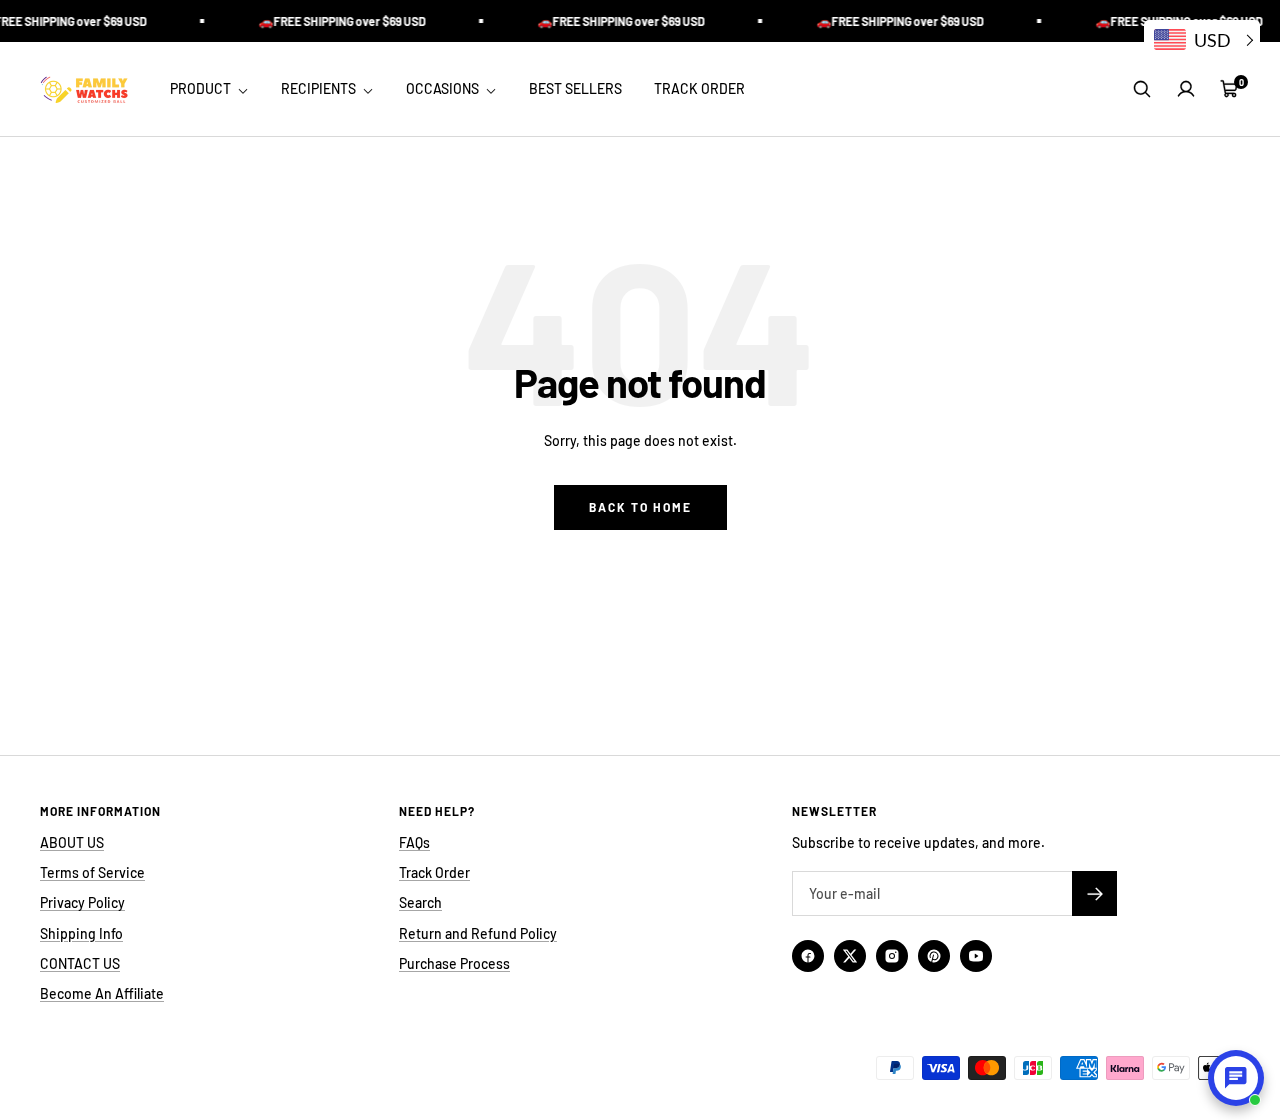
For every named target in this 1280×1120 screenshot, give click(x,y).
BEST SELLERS (575, 88)
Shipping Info (81, 933)
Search (420, 902)
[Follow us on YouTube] (976, 956)
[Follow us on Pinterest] (934, 956)
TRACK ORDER (699, 88)
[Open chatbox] (1236, 1078)
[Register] (1094, 893)
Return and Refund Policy (478, 933)
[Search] (1142, 89)
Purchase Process (454, 963)
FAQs (414, 842)
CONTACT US (80, 963)
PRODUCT (202, 88)
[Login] (1186, 89)
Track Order (434, 872)
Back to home (640, 507)
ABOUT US (72, 842)
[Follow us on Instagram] (892, 956)
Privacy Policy (82, 902)
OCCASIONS (444, 88)
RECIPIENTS (320, 88)
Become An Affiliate (102, 993)
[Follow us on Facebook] (808, 956)
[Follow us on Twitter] (850, 956)
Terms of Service (92, 872)
